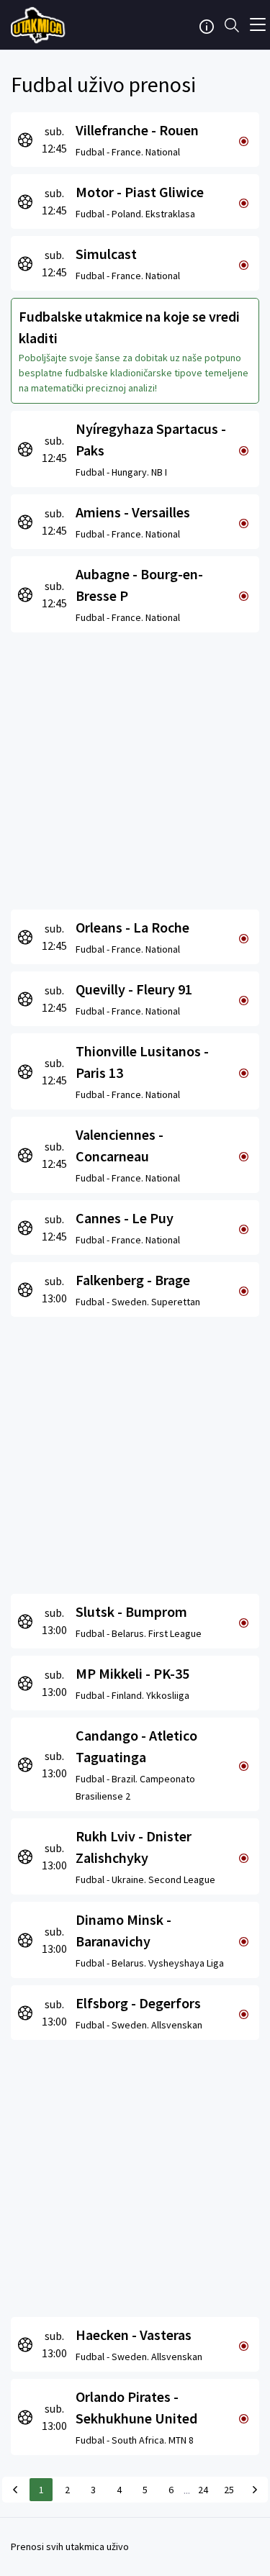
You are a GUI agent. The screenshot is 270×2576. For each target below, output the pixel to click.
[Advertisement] (135, 767)
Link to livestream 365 (40, 25)
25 (229, 2490)
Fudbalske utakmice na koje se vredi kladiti (129, 327)
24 (203, 2490)
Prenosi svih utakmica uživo (70, 2546)
